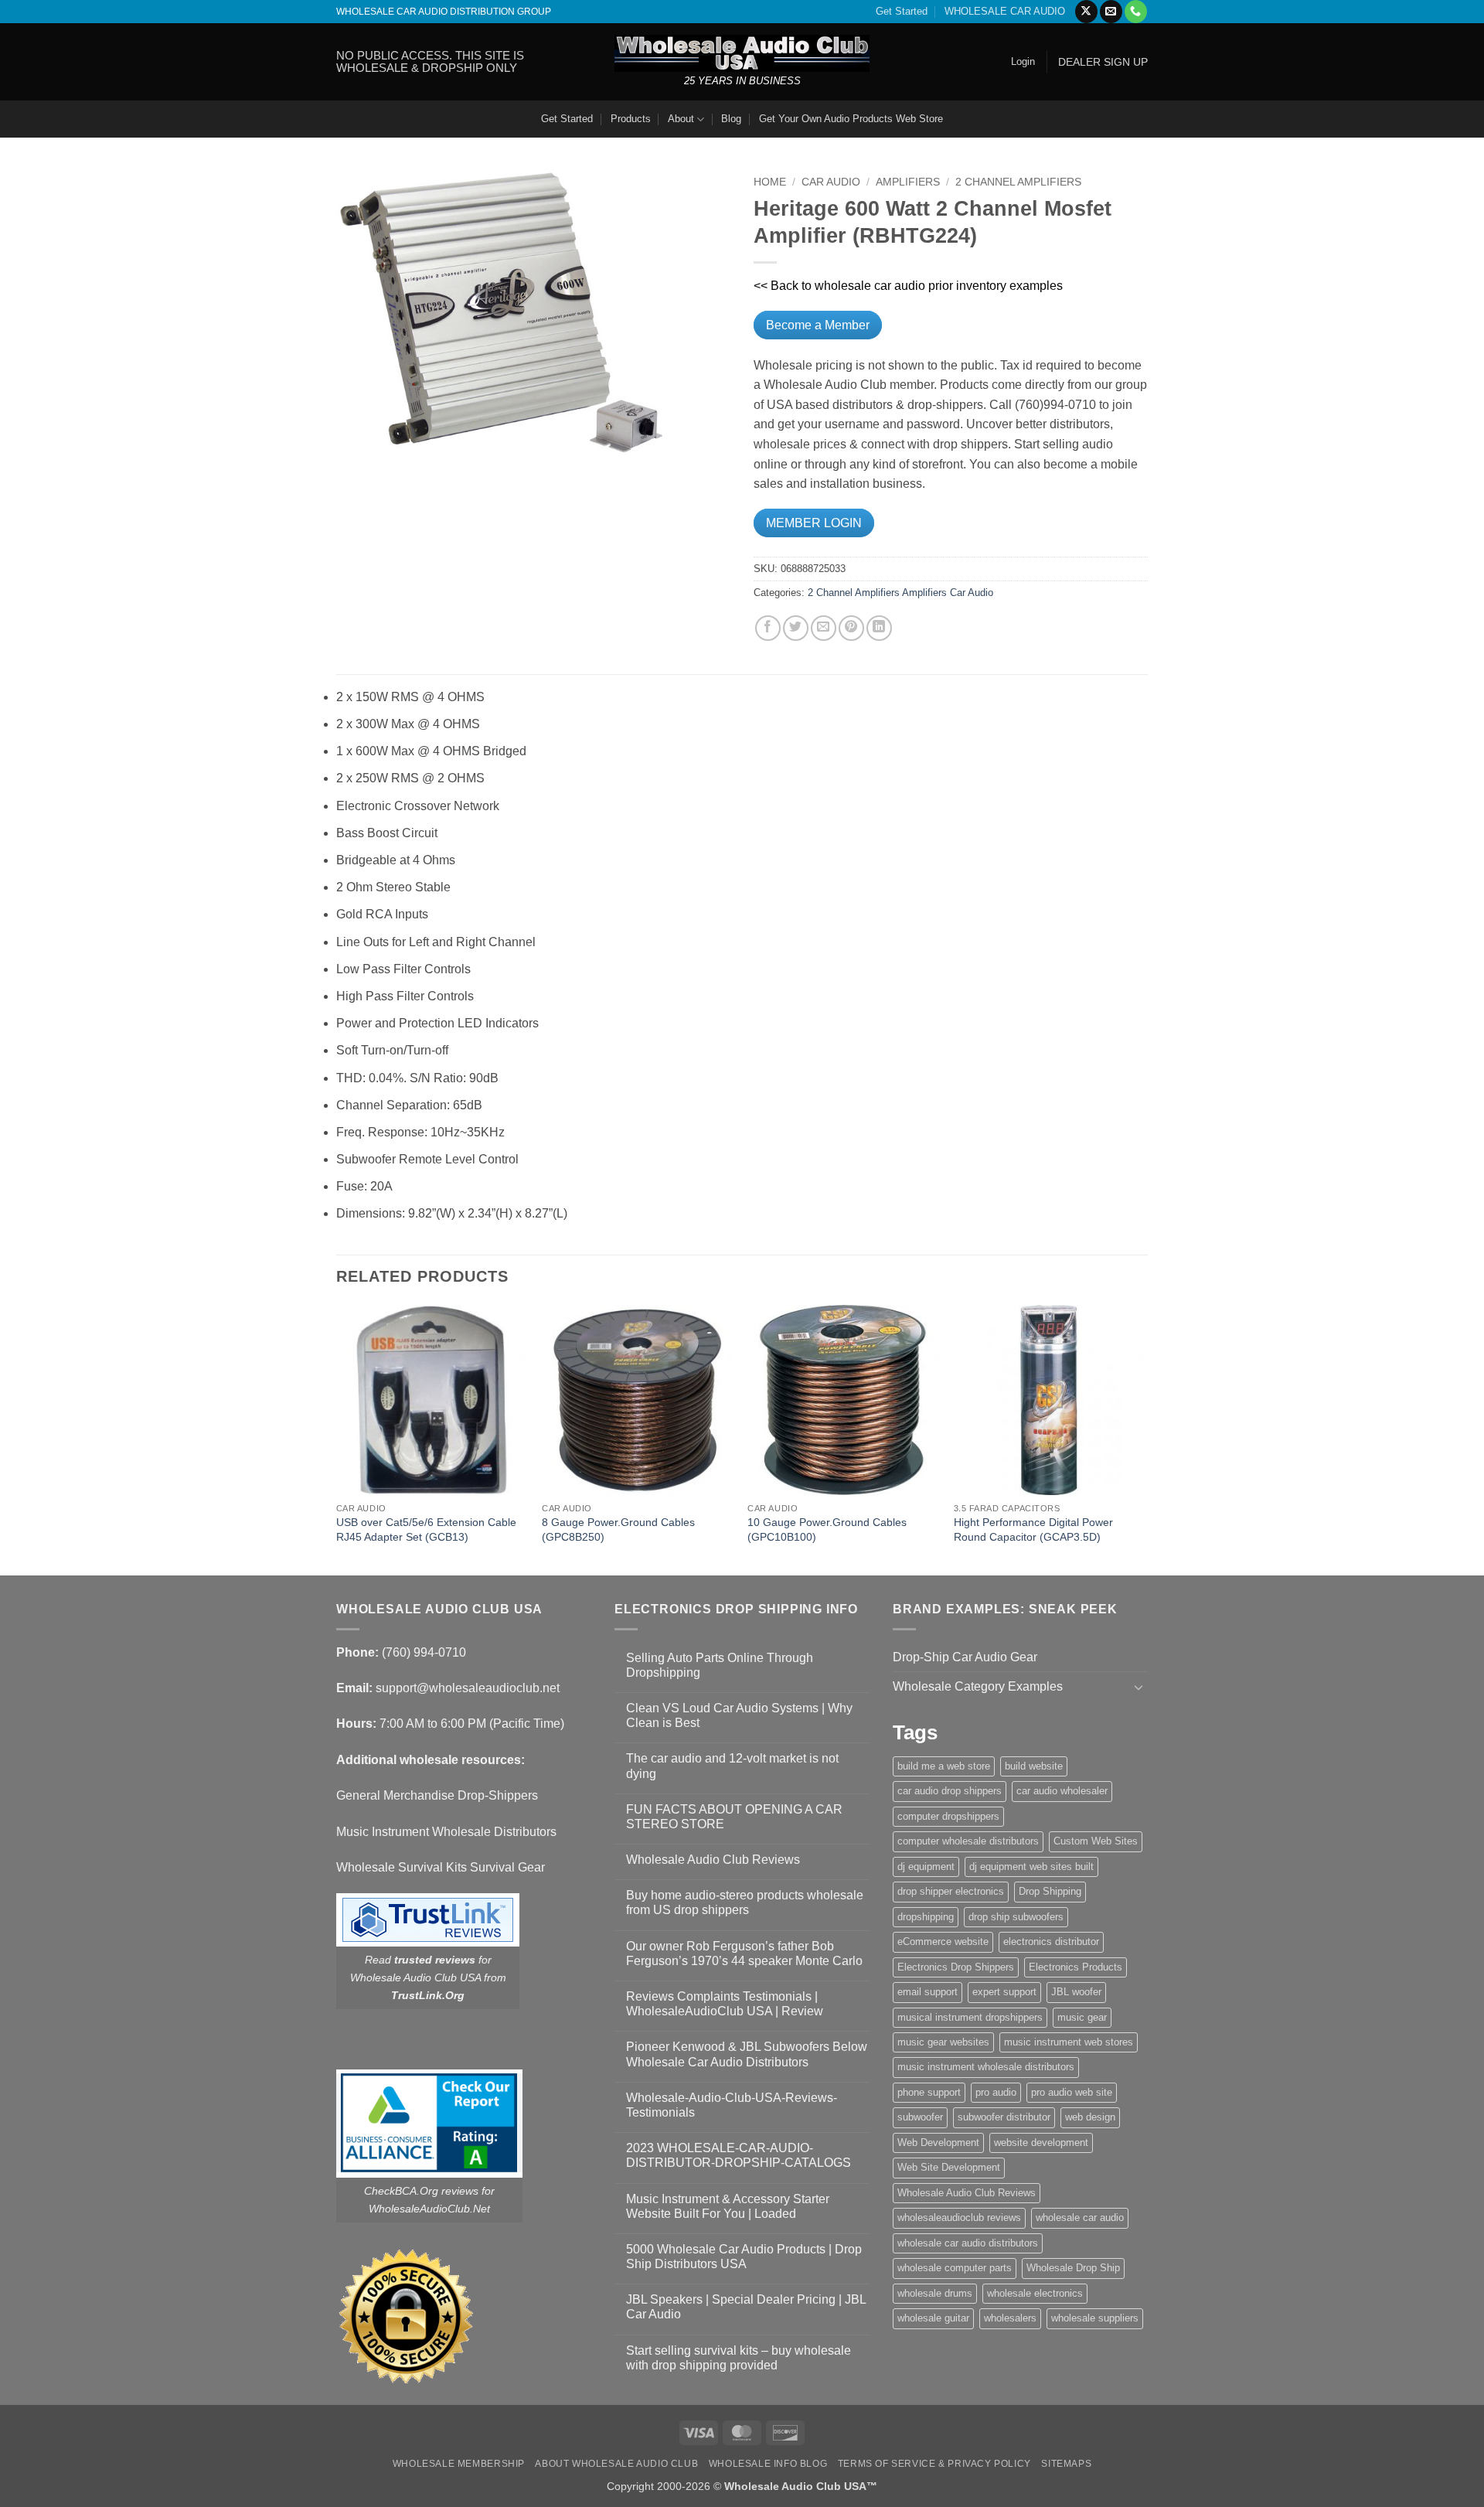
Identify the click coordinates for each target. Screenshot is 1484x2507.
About (681, 119)
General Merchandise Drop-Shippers (437, 1795)
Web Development (938, 2143)
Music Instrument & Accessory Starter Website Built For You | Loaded (728, 2206)
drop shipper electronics (951, 1891)
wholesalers (1010, 2318)
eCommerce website (943, 1942)
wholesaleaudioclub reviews (959, 2217)
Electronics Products (1076, 1967)
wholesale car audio (1080, 2217)
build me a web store (944, 1766)
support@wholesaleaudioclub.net (468, 1688)
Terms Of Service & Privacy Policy (934, 2464)
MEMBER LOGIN (814, 523)
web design (1090, 2117)
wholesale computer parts (955, 2268)
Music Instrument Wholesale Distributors (446, 1832)
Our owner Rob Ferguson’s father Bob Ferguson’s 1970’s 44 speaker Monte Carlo (744, 1953)
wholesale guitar (933, 2318)
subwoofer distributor (1004, 2117)
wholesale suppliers (1095, 2318)
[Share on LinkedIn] (879, 628)
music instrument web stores (1069, 2042)
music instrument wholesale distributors (986, 2067)
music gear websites (943, 2042)
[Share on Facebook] (768, 628)
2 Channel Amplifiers (1018, 182)
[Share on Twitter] (796, 628)
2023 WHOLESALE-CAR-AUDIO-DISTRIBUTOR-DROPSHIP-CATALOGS (739, 2155)
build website (1034, 1766)
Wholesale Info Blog (768, 2464)
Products (631, 119)
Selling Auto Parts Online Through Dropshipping (720, 1665)
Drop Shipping (1050, 1891)
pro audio (996, 2092)
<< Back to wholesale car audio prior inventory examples (908, 286)
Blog (731, 119)
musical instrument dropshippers (970, 2017)
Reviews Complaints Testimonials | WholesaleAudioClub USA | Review (725, 2004)
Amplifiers (908, 182)
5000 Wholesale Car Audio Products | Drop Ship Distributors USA (744, 2257)
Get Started (902, 11)
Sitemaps (1066, 2464)
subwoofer (920, 2117)
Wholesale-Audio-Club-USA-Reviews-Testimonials (732, 2105)
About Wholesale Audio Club (616, 2464)
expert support (1004, 1992)
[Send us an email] (1111, 12)
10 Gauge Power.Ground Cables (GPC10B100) (827, 1529)
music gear (1082, 2017)
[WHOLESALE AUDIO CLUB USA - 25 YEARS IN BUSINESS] (742, 53)
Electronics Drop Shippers (956, 1967)
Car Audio (831, 182)
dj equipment (926, 1867)
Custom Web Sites (1096, 1841)
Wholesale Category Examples (978, 1686)
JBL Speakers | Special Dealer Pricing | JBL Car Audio (746, 2307)
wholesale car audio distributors (968, 2243)
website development (1041, 2143)
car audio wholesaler (1062, 1791)
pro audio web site (1072, 2092)
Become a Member (818, 325)
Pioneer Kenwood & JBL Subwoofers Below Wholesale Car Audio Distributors (747, 2054)
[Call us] (1136, 12)
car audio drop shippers (950, 1791)
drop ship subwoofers (1016, 1917)
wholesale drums (935, 2293)
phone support (929, 2092)
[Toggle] (1139, 1687)
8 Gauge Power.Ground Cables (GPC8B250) (618, 1529)
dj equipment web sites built (1031, 1867)
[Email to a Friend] (824, 628)
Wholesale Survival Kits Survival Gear (441, 1867)
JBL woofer (1076, 1992)
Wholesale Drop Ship (1073, 2268)
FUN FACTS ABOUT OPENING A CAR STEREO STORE (734, 1817)
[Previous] (337, 1439)
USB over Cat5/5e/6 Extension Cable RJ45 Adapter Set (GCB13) (426, 1529)
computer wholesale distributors (968, 1841)
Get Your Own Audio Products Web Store (851, 119)
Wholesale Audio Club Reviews (713, 1860)
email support (927, 1992)
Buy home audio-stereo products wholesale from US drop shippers (745, 1902)
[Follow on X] (1086, 12)
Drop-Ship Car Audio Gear (965, 1657)
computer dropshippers (948, 1816)
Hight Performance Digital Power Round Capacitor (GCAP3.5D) (1033, 1529)
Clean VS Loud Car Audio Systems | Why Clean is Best (739, 1715)
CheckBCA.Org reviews (421, 2191)
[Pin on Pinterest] (851, 628)
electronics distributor (1051, 1942)
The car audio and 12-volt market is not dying (732, 1766)
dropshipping (926, 1917)
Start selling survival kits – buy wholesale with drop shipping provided (739, 2358)
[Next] (1143, 1439)
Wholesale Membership (459, 2464)
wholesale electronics (1035, 2293)
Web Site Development (949, 2167)
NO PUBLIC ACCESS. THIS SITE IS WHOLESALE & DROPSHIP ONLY (430, 61)
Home (770, 182)
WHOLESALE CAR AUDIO (1005, 11)
